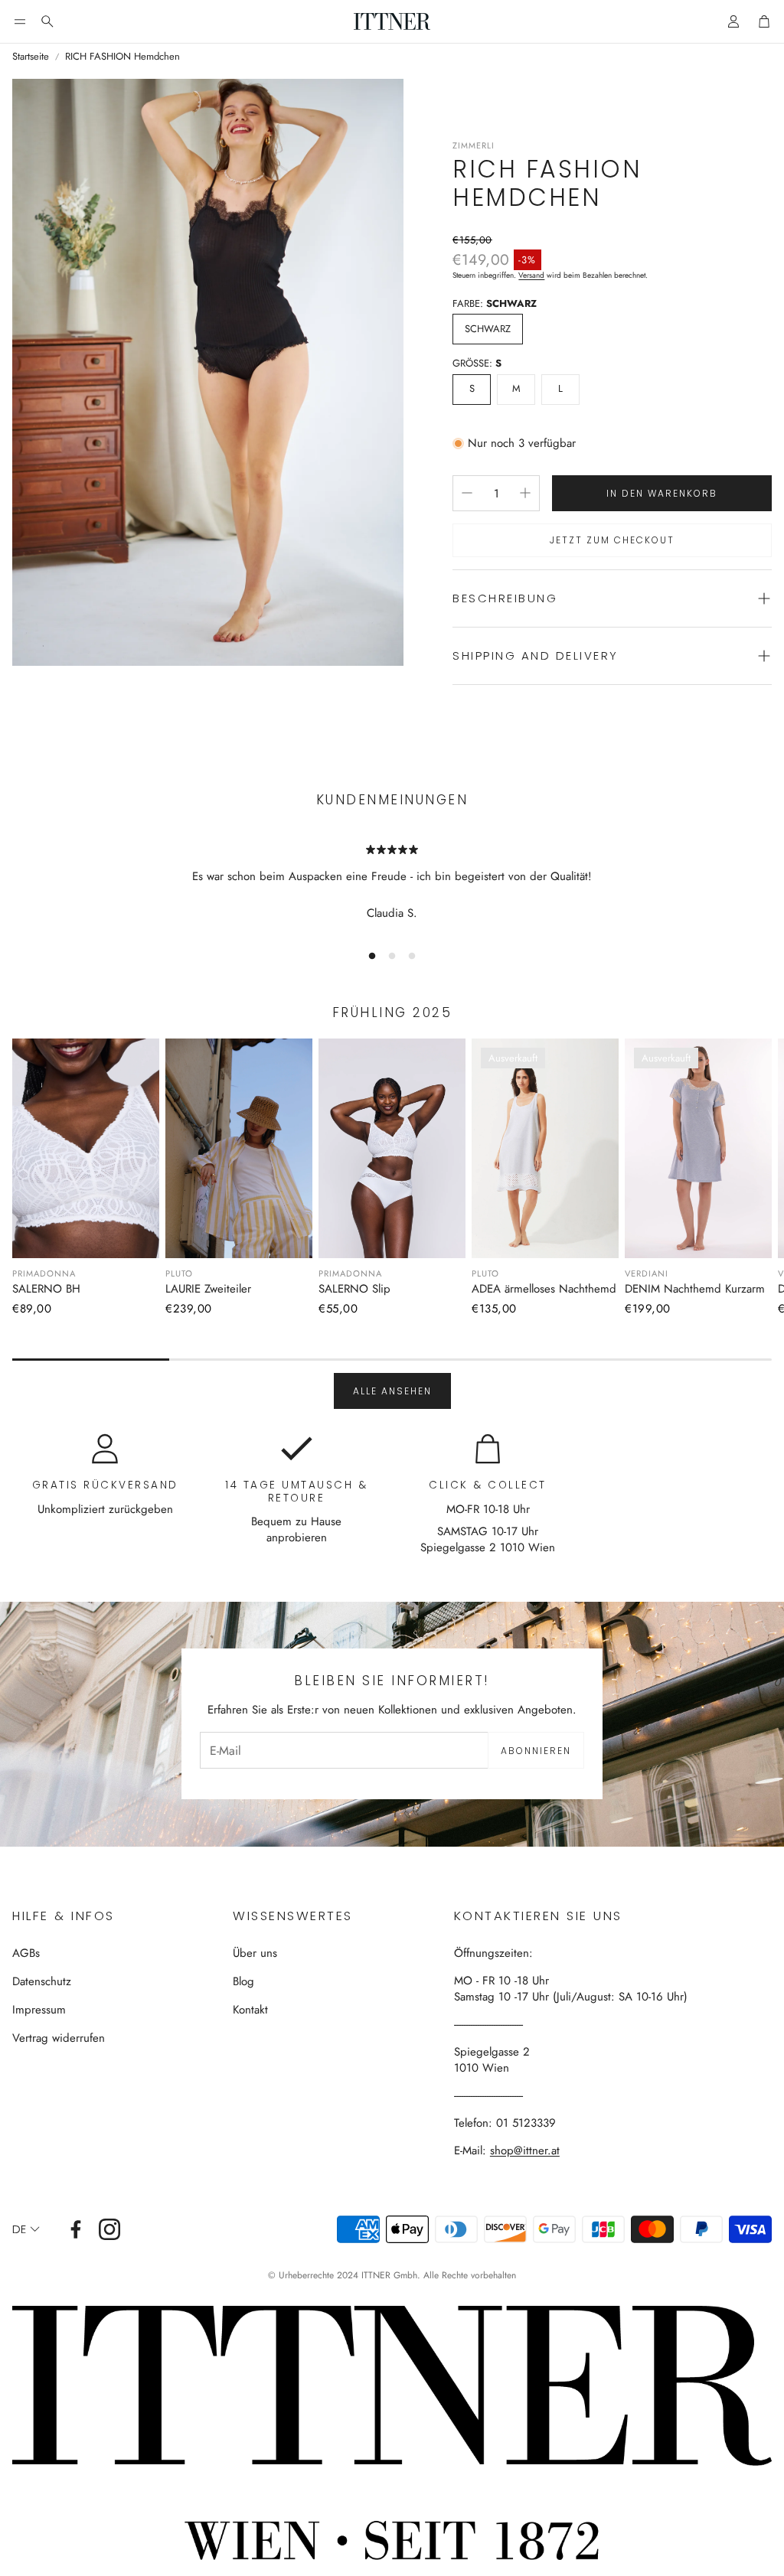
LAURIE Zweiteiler (208, 1289)
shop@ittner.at (525, 2150)
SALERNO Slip (354, 1289)
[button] (20, 21)
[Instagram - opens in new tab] (109, 2229)
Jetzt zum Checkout (612, 540)
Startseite (31, 57)
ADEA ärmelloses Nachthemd (544, 1289)
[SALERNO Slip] (392, 1148)
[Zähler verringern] (467, 493)
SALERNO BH (46, 1289)
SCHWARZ (488, 329)
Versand (531, 275)
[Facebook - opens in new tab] (76, 2229)
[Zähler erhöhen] (525, 493)
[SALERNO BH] (86, 1148)
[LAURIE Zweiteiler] (239, 1148)
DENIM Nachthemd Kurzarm (695, 1289)
